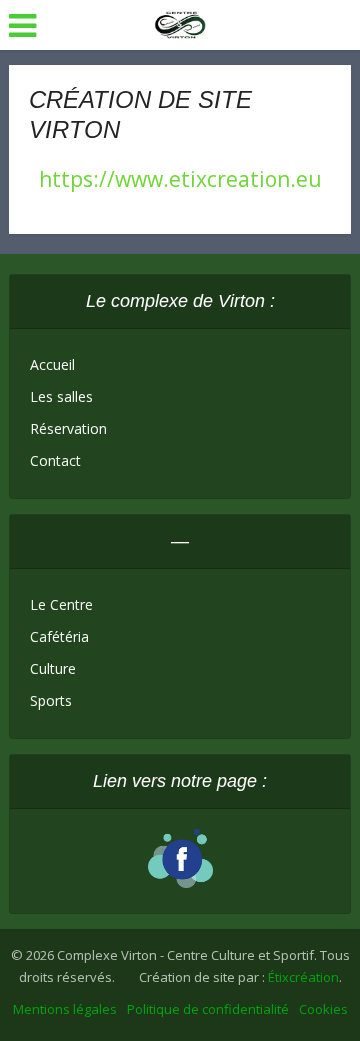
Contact (55, 460)
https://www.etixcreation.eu (180, 179)
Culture (53, 668)
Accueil (52, 364)
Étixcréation (303, 977)
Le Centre (61, 604)
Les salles (61, 396)
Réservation (68, 428)
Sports (51, 700)
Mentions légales (65, 1009)
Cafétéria (59, 636)
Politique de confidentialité (208, 1009)
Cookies (323, 1009)
